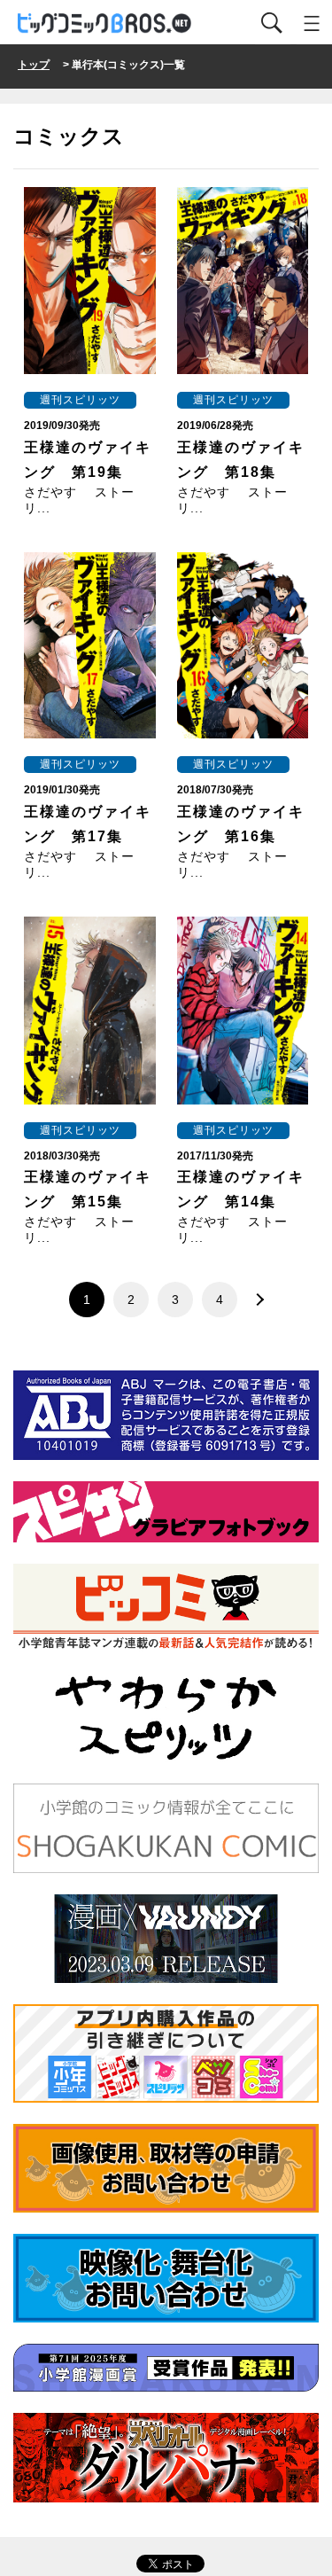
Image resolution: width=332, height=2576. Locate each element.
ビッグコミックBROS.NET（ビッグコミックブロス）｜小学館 (105, 23)
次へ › (255, 1300)
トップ (34, 65)
